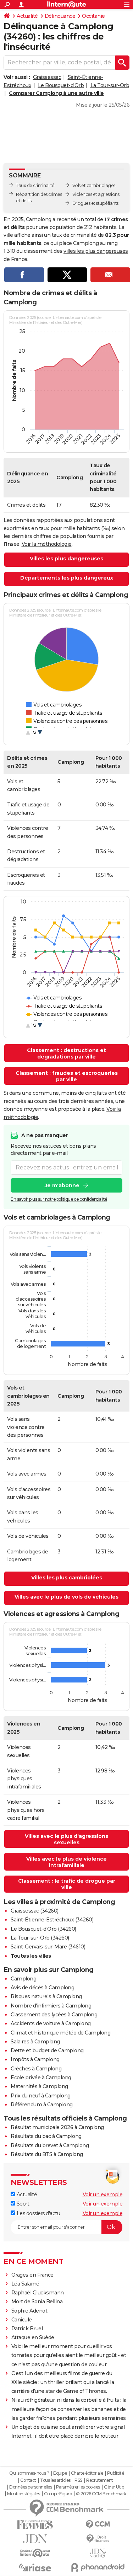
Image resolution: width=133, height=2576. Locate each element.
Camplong (23, 1979)
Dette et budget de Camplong (47, 2050)
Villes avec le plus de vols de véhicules (66, 1597)
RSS (78, 2480)
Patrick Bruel (27, 2329)
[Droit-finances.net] (98, 2539)
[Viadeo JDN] (98, 2553)
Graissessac (47, 77)
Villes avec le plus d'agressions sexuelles (66, 1839)
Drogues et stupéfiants (95, 203)
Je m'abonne (62, 1185)
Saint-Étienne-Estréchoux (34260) (52, 1920)
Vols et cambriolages (94, 185)
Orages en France (32, 2275)
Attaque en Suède (33, 2337)
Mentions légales (23, 2494)
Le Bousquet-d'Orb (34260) (43, 1929)
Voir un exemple (103, 2194)
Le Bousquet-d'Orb (61, 85)
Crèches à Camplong (36, 2069)
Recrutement (100, 2480)
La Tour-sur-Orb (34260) (40, 1938)
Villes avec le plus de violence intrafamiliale (66, 1862)
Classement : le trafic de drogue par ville (67, 1884)
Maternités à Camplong (39, 2086)
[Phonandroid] (98, 2567)
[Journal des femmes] (35, 2525)
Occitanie (93, 16)
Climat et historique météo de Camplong (60, 2033)
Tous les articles (55, 2480)
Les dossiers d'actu (38, 2213)
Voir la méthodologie (47, 544)
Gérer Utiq (114, 2487)
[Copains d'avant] (35, 2553)
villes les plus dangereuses (96, 251)
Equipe (60, 2473)
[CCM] (98, 2525)
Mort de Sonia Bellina (37, 2302)
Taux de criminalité (35, 185)
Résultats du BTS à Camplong (47, 2154)
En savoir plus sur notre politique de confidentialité (59, 1199)
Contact (28, 2480)
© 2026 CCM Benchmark (101, 2494)
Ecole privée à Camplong (41, 2078)
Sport (22, 2204)
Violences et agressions (96, 194)
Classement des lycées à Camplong (54, 2015)
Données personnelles (31, 2487)
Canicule (22, 2320)
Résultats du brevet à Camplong (50, 2145)
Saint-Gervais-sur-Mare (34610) (48, 1947)
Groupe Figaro (58, 2494)
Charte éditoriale (87, 2473)
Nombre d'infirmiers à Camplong (51, 2006)
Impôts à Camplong (35, 2059)
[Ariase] (35, 2567)
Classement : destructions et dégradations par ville (66, 1054)
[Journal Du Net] (35, 2539)
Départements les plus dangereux (67, 578)
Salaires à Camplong (35, 2042)
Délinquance (60, 16)
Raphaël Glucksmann (38, 2293)
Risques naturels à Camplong (46, 1996)
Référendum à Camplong (42, 2105)
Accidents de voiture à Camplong (51, 2023)
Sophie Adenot (29, 2311)
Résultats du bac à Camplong (46, 2136)
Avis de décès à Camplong (42, 1988)
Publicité (116, 2473)
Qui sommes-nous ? (29, 2473)
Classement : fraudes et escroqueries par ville (67, 1076)
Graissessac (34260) (35, 1911)
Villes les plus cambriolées (67, 1578)
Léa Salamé (25, 2284)
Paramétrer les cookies (78, 2487)
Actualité (27, 16)
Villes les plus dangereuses (66, 559)
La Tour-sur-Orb (110, 85)
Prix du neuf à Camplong (41, 2096)
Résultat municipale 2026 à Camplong (57, 2127)
